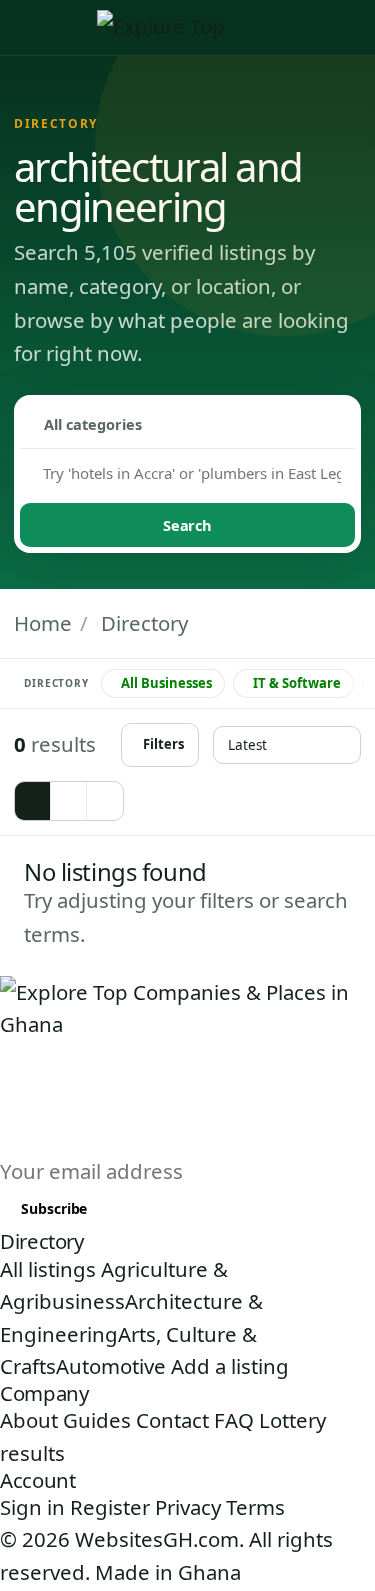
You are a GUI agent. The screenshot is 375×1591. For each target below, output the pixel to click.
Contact (172, 1420)
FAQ (234, 1420)
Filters (163, 744)
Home (43, 623)
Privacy (188, 1507)
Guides (97, 1420)
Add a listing (230, 1366)
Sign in (32, 1507)
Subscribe (54, 1208)
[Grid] (33, 801)
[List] (69, 801)
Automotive (111, 1366)
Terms (255, 1507)
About (29, 1420)
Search (188, 525)
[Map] (105, 801)
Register (110, 1507)
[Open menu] (355, 28)
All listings (48, 1269)
